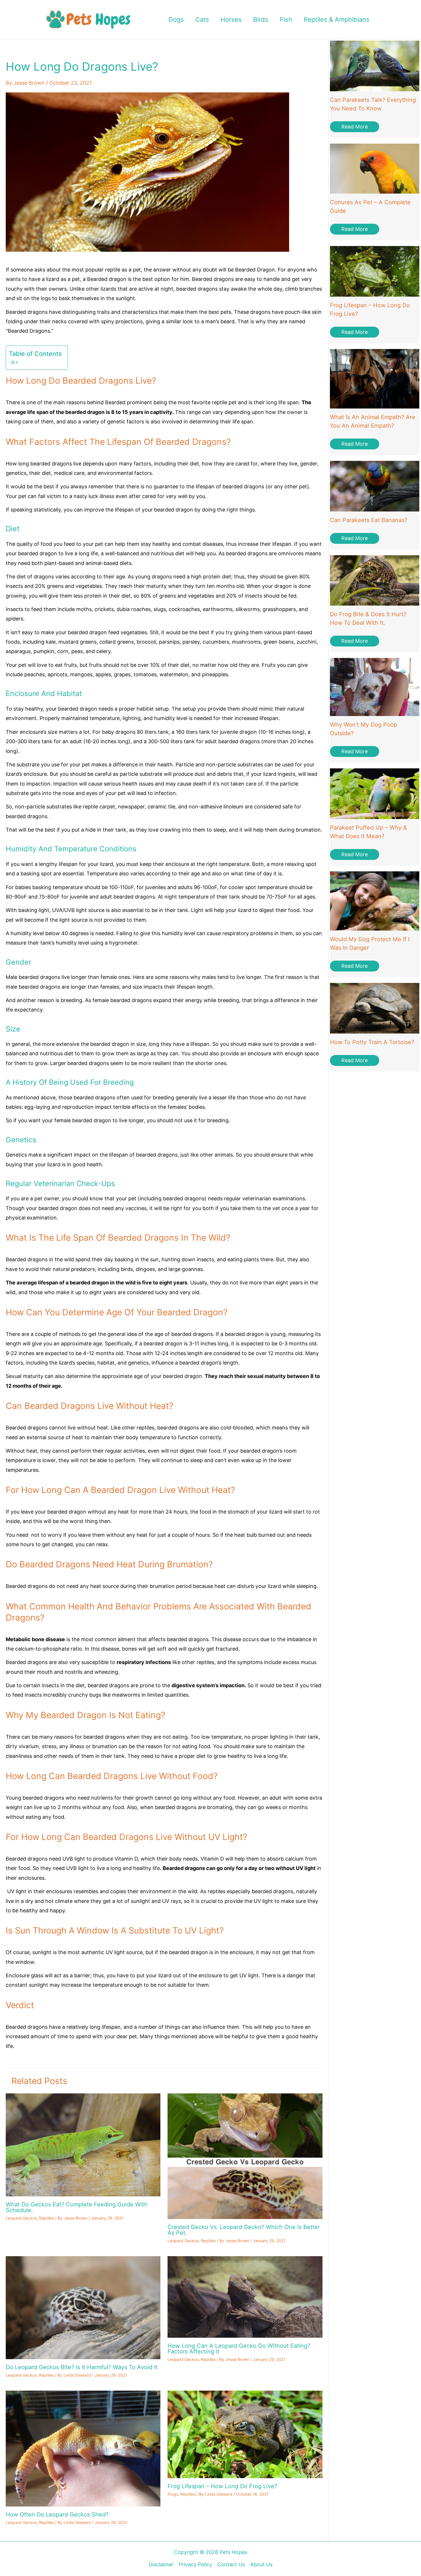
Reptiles (46, 2218)
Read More (355, 127)
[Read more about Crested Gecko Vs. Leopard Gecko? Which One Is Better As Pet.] (245, 2156)
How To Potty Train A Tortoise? (372, 1042)
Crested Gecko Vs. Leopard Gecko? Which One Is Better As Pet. (244, 2230)
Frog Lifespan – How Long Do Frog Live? (222, 2486)
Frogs (173, 2494)
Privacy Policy (195, 2564)
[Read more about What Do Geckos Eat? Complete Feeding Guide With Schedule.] (83, 2144)
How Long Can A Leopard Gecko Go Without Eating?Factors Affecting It (239, 2349)
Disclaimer (161, 2564)
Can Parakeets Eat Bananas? (369, 520)
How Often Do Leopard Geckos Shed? (57, 2514)
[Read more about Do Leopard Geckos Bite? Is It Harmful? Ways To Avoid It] (83, 2307)
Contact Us (231, 2564)
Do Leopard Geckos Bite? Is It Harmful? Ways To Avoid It (82, 2367)
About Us (261, 2564)
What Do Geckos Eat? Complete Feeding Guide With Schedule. (77, 2207)
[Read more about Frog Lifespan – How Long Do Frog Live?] (245, 2434)
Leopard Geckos (21, 2218)
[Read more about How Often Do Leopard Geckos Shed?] (83, 2448)
